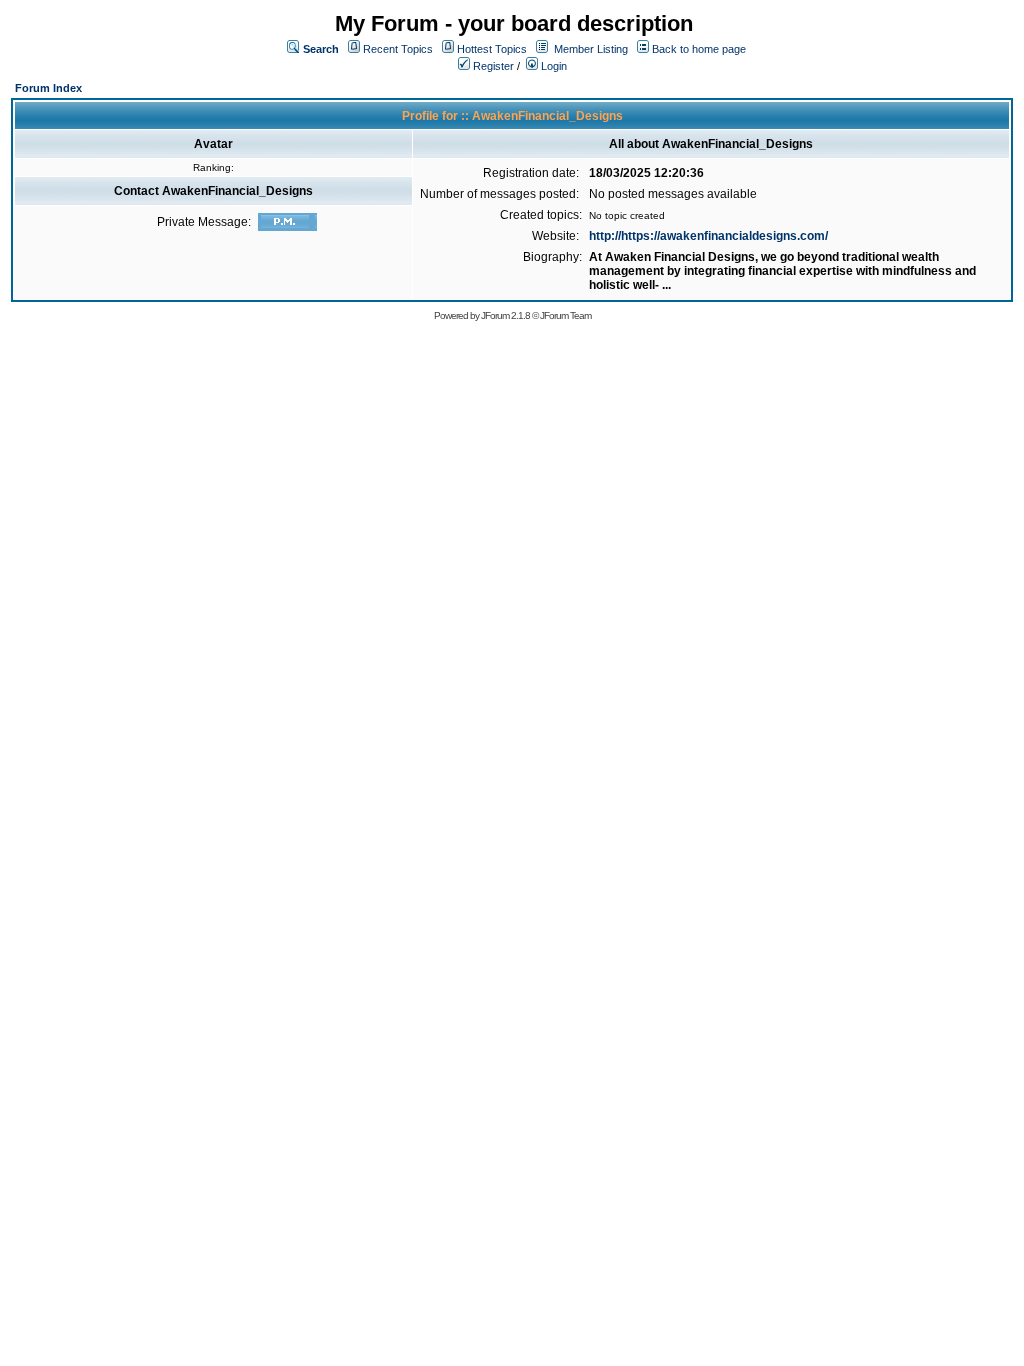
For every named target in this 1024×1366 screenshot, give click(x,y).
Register (492, 66)
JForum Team (565, 315)
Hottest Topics (492, 49)
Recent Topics (398, 49)
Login (552, 66)
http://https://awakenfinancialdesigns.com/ (708, 236)
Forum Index (48, 88)
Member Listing (591, 49)
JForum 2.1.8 (505, 315)
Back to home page (699, 49)
